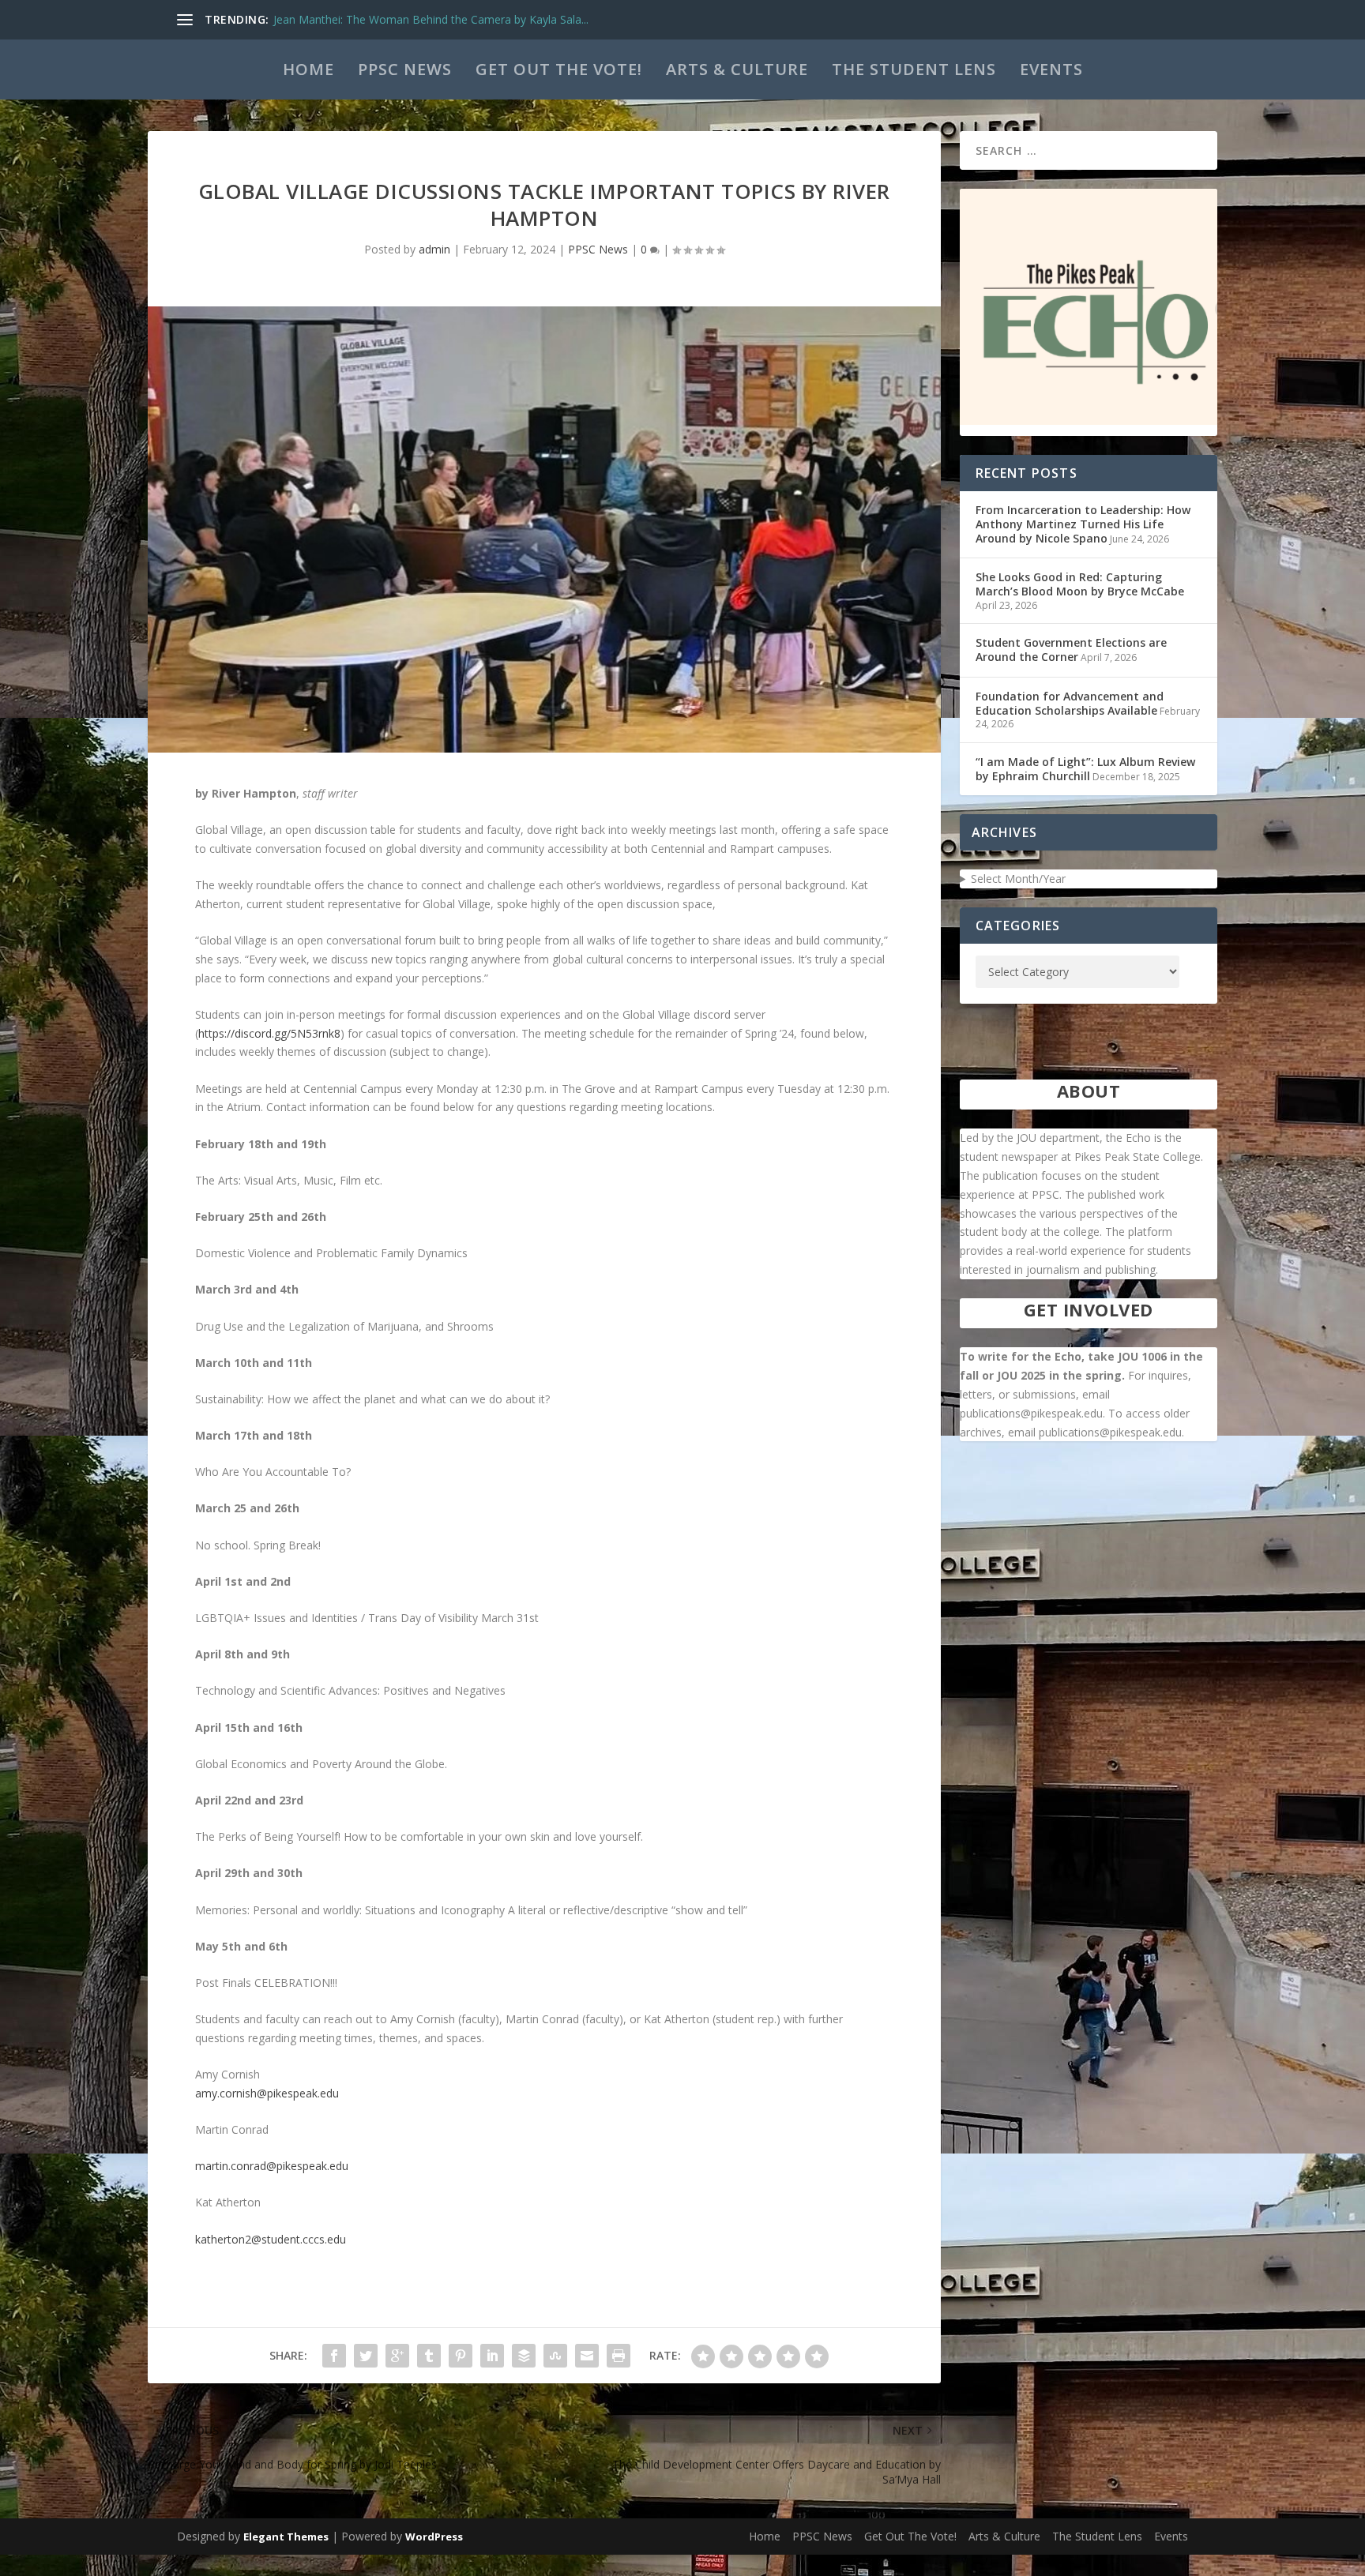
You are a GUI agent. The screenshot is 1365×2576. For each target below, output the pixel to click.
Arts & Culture (737, 69)
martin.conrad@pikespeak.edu (272, 2166)
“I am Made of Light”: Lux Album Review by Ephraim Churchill (1085, 769)
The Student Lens (914, 69)
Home (308, 69)
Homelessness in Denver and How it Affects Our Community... (431, 19)
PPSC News (405, 69)
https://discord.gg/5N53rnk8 (269, 1033)
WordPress (434, 2537)
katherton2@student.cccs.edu (271, 2239)
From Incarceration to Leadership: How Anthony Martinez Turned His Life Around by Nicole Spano (1083, 524)
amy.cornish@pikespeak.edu (267, 2093)
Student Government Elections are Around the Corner (1071, 650)
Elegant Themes (286, 2537)
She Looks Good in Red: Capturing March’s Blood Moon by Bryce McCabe (1080, 584)
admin (434, 249)
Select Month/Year (1018, 879)
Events (1051, 69)
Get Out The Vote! (559, 69)
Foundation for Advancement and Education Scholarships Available (1070, 703)
